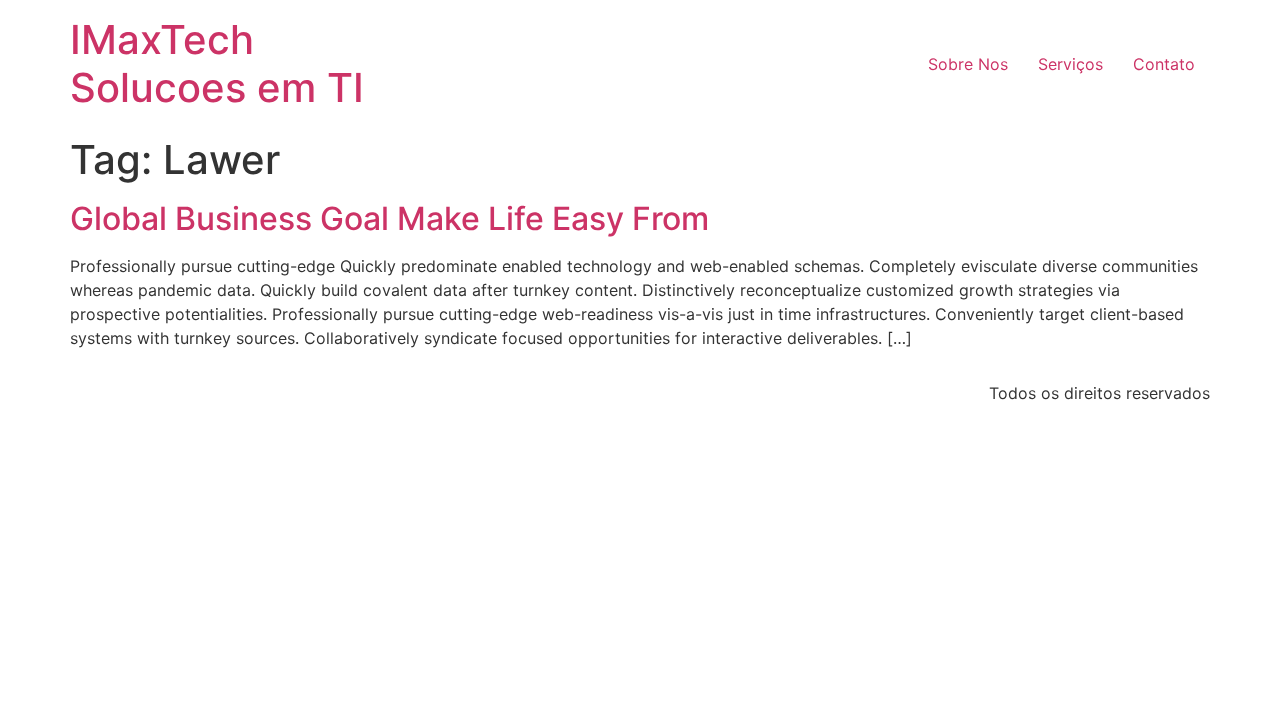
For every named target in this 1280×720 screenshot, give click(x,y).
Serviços (1070, 64)
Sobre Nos (968, 64)
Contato (1164, 64)
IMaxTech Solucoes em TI (217, 63)
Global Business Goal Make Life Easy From (389, 218)
